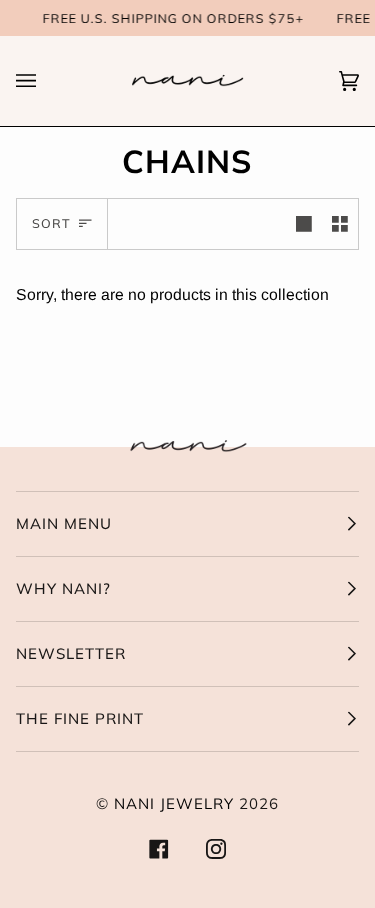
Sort (51, 223)
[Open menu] (46, 81)
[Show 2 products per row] (340, 224)
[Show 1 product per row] (304, 224)
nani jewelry (174, 803)
